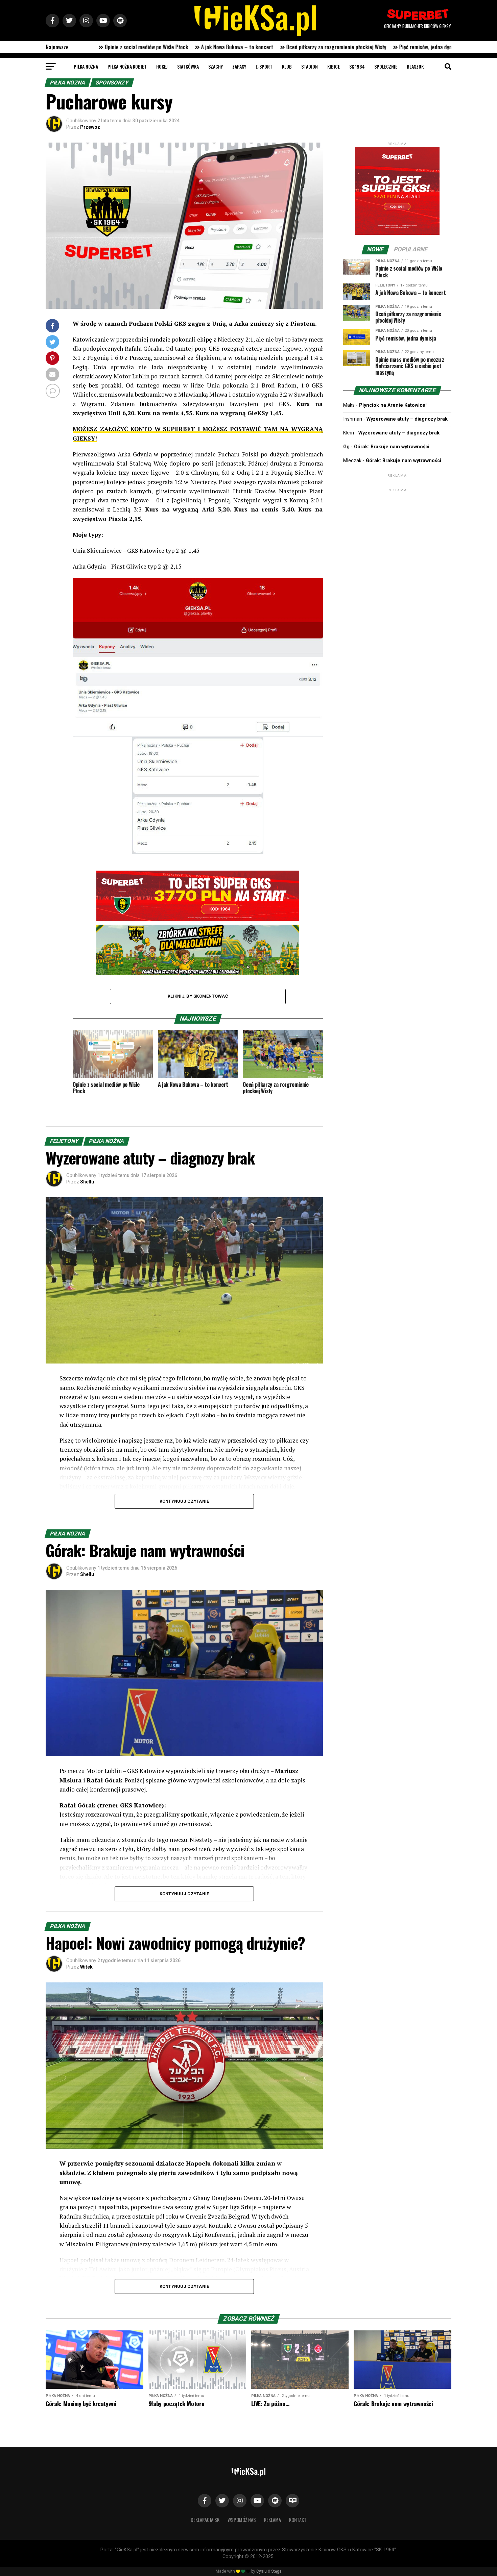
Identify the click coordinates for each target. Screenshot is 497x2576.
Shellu (87, 1182)
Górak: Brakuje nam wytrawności (392, 447)
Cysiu (262, 2571)
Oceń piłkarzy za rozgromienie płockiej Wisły (90, 47)
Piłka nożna (86, 66)
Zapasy (239, 66)
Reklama (273, 2520)
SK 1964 (357, 66)
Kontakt (298, 2520)
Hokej (162, 66)
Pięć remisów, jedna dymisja (184, 47)
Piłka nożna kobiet (127, 66)
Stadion (310, 66)
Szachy (216, 66)
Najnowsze (57, 47)
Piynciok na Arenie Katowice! (393, 405)
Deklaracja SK (205, 2520)
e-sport (264, 66)
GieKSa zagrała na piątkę (428, 47)
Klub (287, 66)
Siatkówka (188, 66)
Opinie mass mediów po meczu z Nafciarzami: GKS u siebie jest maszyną (307, 47)
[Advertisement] (397, 535)
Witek (86, 1967)
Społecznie (386, 66)
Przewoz (90, 127)
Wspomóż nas (242, 2520)
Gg (346, 447)
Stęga (276, 2571)
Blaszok (415, 66)
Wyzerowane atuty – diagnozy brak (407, 419)
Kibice (334, 66)
